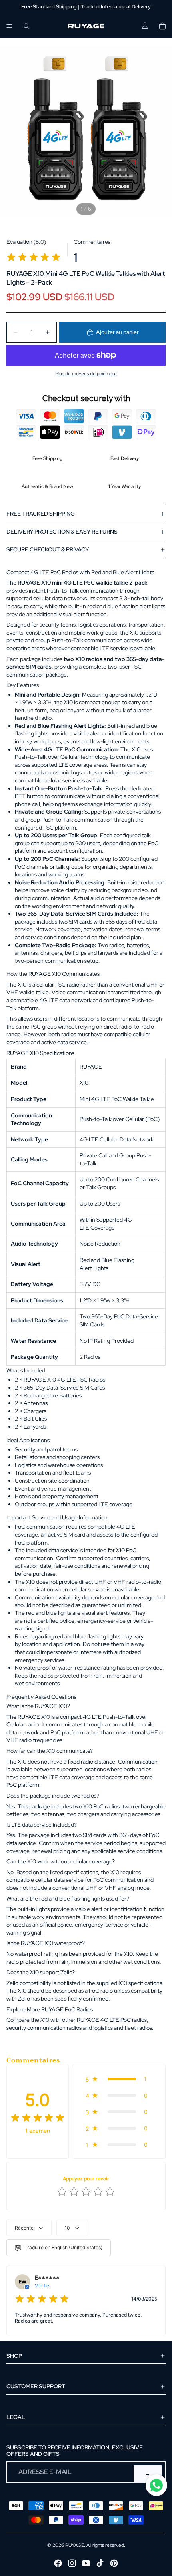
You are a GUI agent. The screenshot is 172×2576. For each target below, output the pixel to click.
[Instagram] (72, 2563)
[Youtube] (86, 2563)
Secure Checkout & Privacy (48, 549)
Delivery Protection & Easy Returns (62, 532)
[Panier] (162, 26)
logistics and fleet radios (123, 2028)
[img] (34, 258)
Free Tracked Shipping (41, 514)
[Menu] (9, 26)
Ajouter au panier (117, 332)
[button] (119, 2079)
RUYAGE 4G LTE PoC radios (112, 2020)
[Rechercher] (26, 26)
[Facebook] (58, 2563)
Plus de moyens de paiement (86, 374)
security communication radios (44, 2028)
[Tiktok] (100, 2563)
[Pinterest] (114, 2563)
